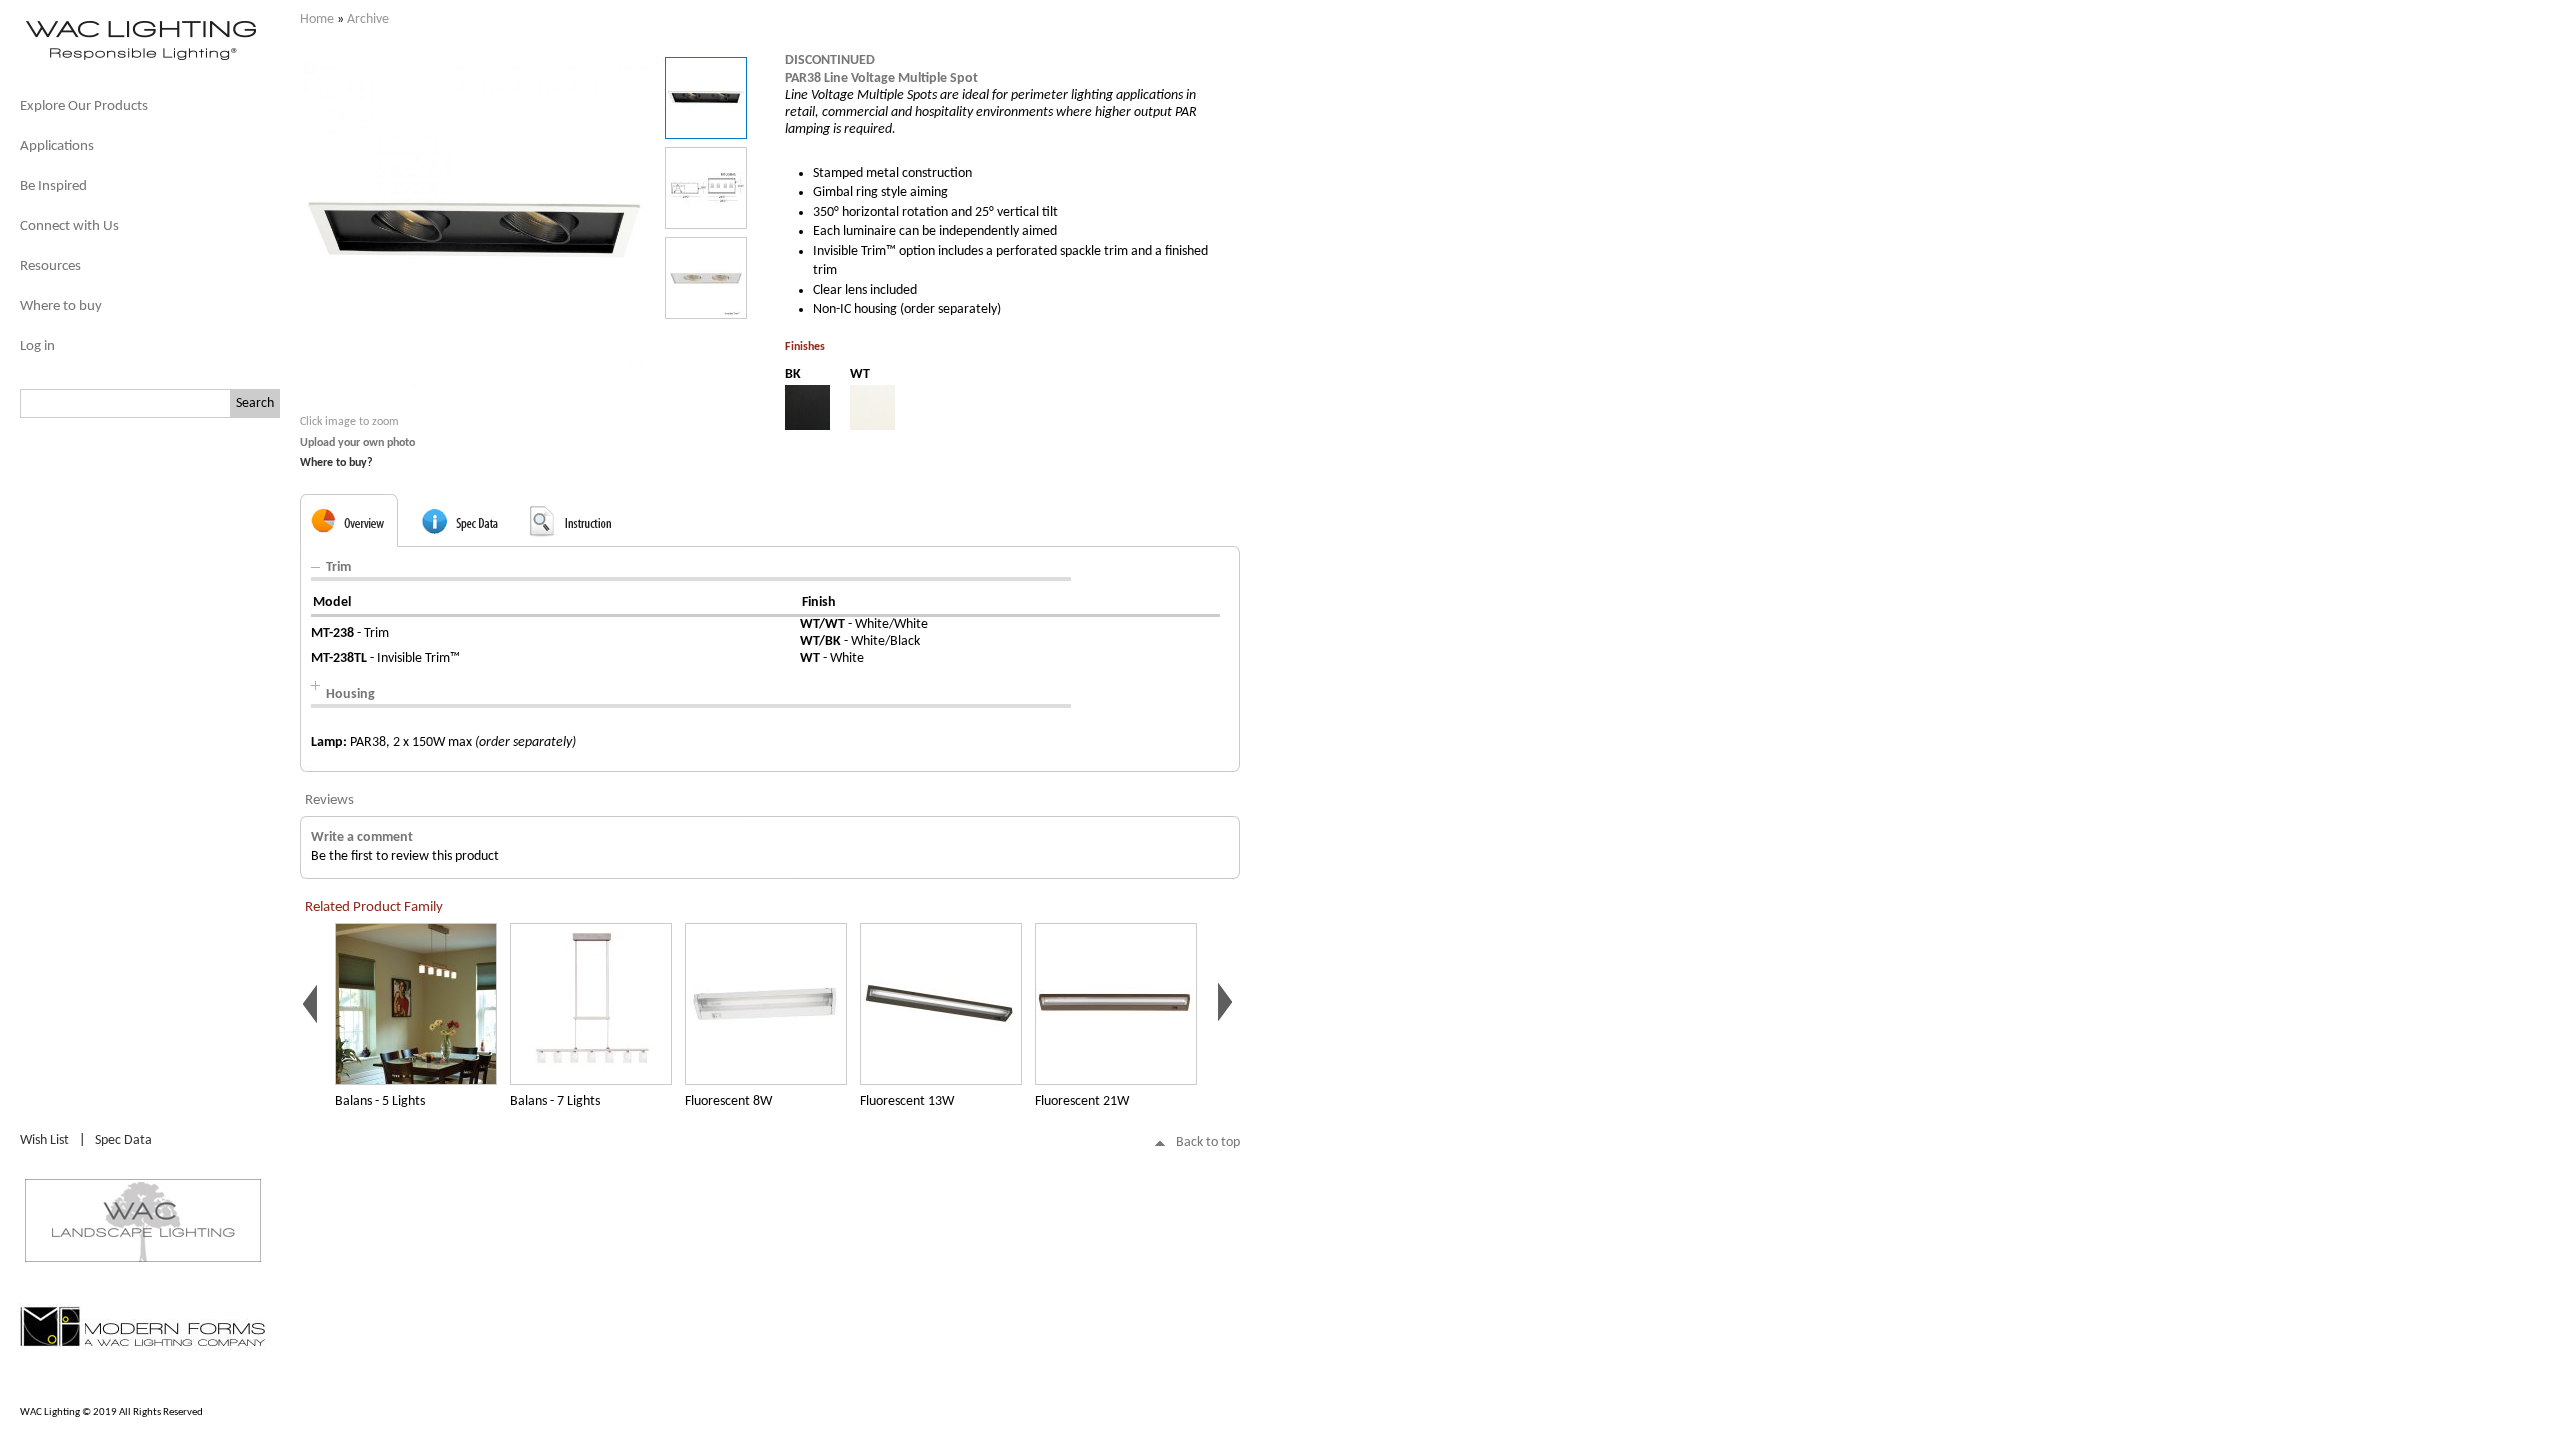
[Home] (140, 58)
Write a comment (362, 837)
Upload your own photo (357, 443)
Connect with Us (69, 226)
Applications (57, 146)
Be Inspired (53, 186)
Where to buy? (336, 463)
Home (317, 19)
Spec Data (123, 1140)
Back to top (1208, 1142)
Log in (37, 346)
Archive (368, 19)
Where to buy (61, 306)
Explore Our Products (84, 106)
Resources (50, 266)
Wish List (44, 1140)
